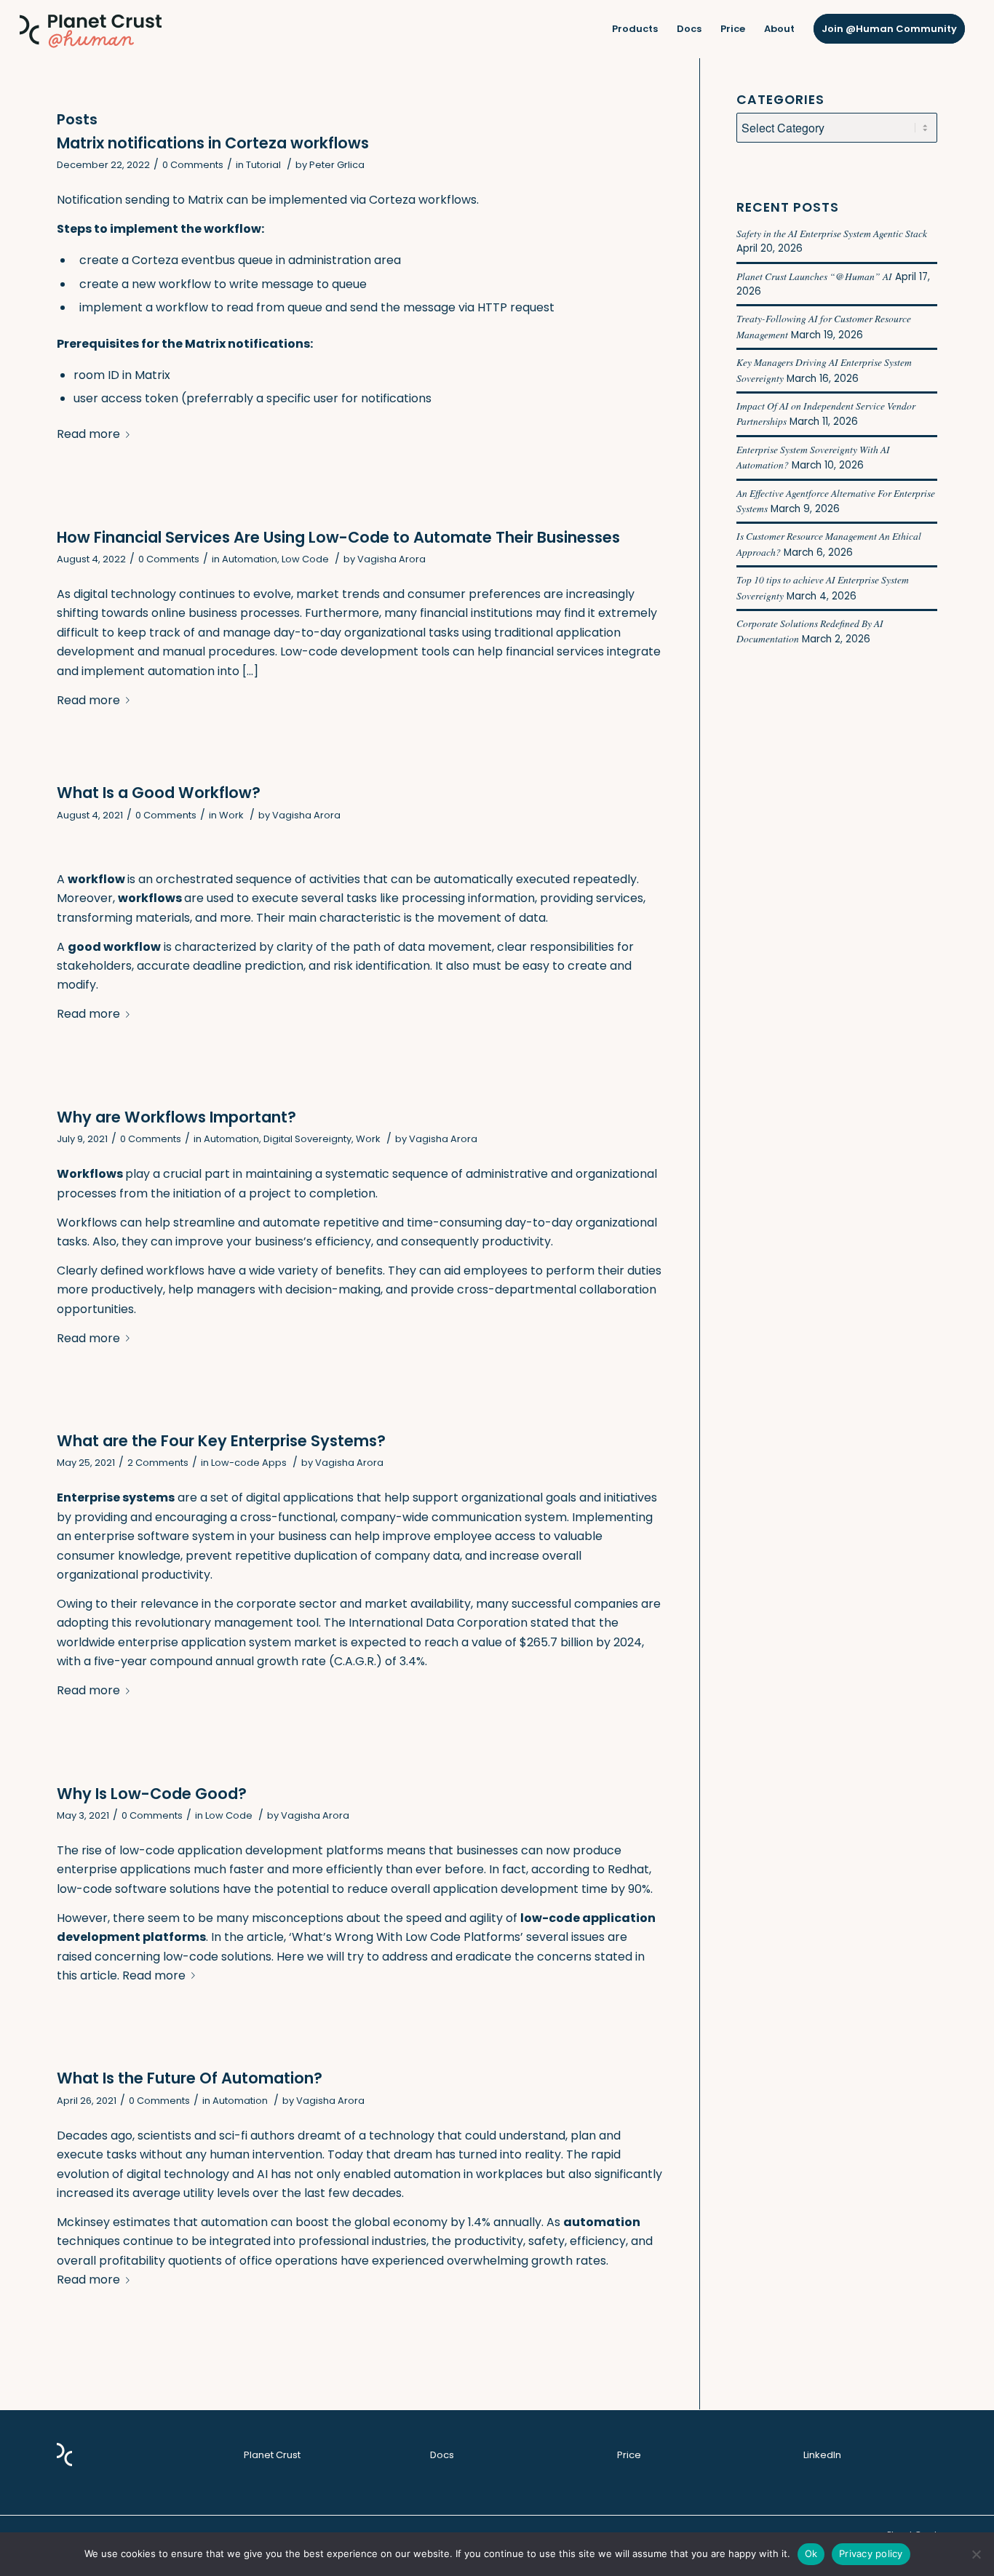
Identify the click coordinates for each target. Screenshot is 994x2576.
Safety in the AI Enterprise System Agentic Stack (832, 233)
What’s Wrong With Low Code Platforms (406, 1937)
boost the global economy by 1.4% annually (418, 2222)
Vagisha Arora (391, 559)
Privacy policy (871, 2553)
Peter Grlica (337, 165)
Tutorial (263, 165)
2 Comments (158, 1463)
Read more (88, 434)
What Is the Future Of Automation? (190, 2078)
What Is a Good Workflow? (159, 793)
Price (629, 2455)
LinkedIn (822, 2455)
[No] (976, 2554)
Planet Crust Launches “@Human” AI (814, 276)
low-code (147, 1850)
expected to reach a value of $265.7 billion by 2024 (496, 1642)
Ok (811, 2553)
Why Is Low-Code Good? (152, 1794)
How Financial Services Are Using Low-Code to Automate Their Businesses (338, 537)
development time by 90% (576, 1889)
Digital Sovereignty (307, 1139)
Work (231, 815)
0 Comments (193, 165)
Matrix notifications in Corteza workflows (213, 143)
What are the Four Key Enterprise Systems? (221, 1441)
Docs (442, 2455)
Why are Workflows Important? (176, 1117)
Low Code (305, 559)
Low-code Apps (249, 1463)
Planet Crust (272, 2455)
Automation (250, 559)
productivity (489, 2241)
